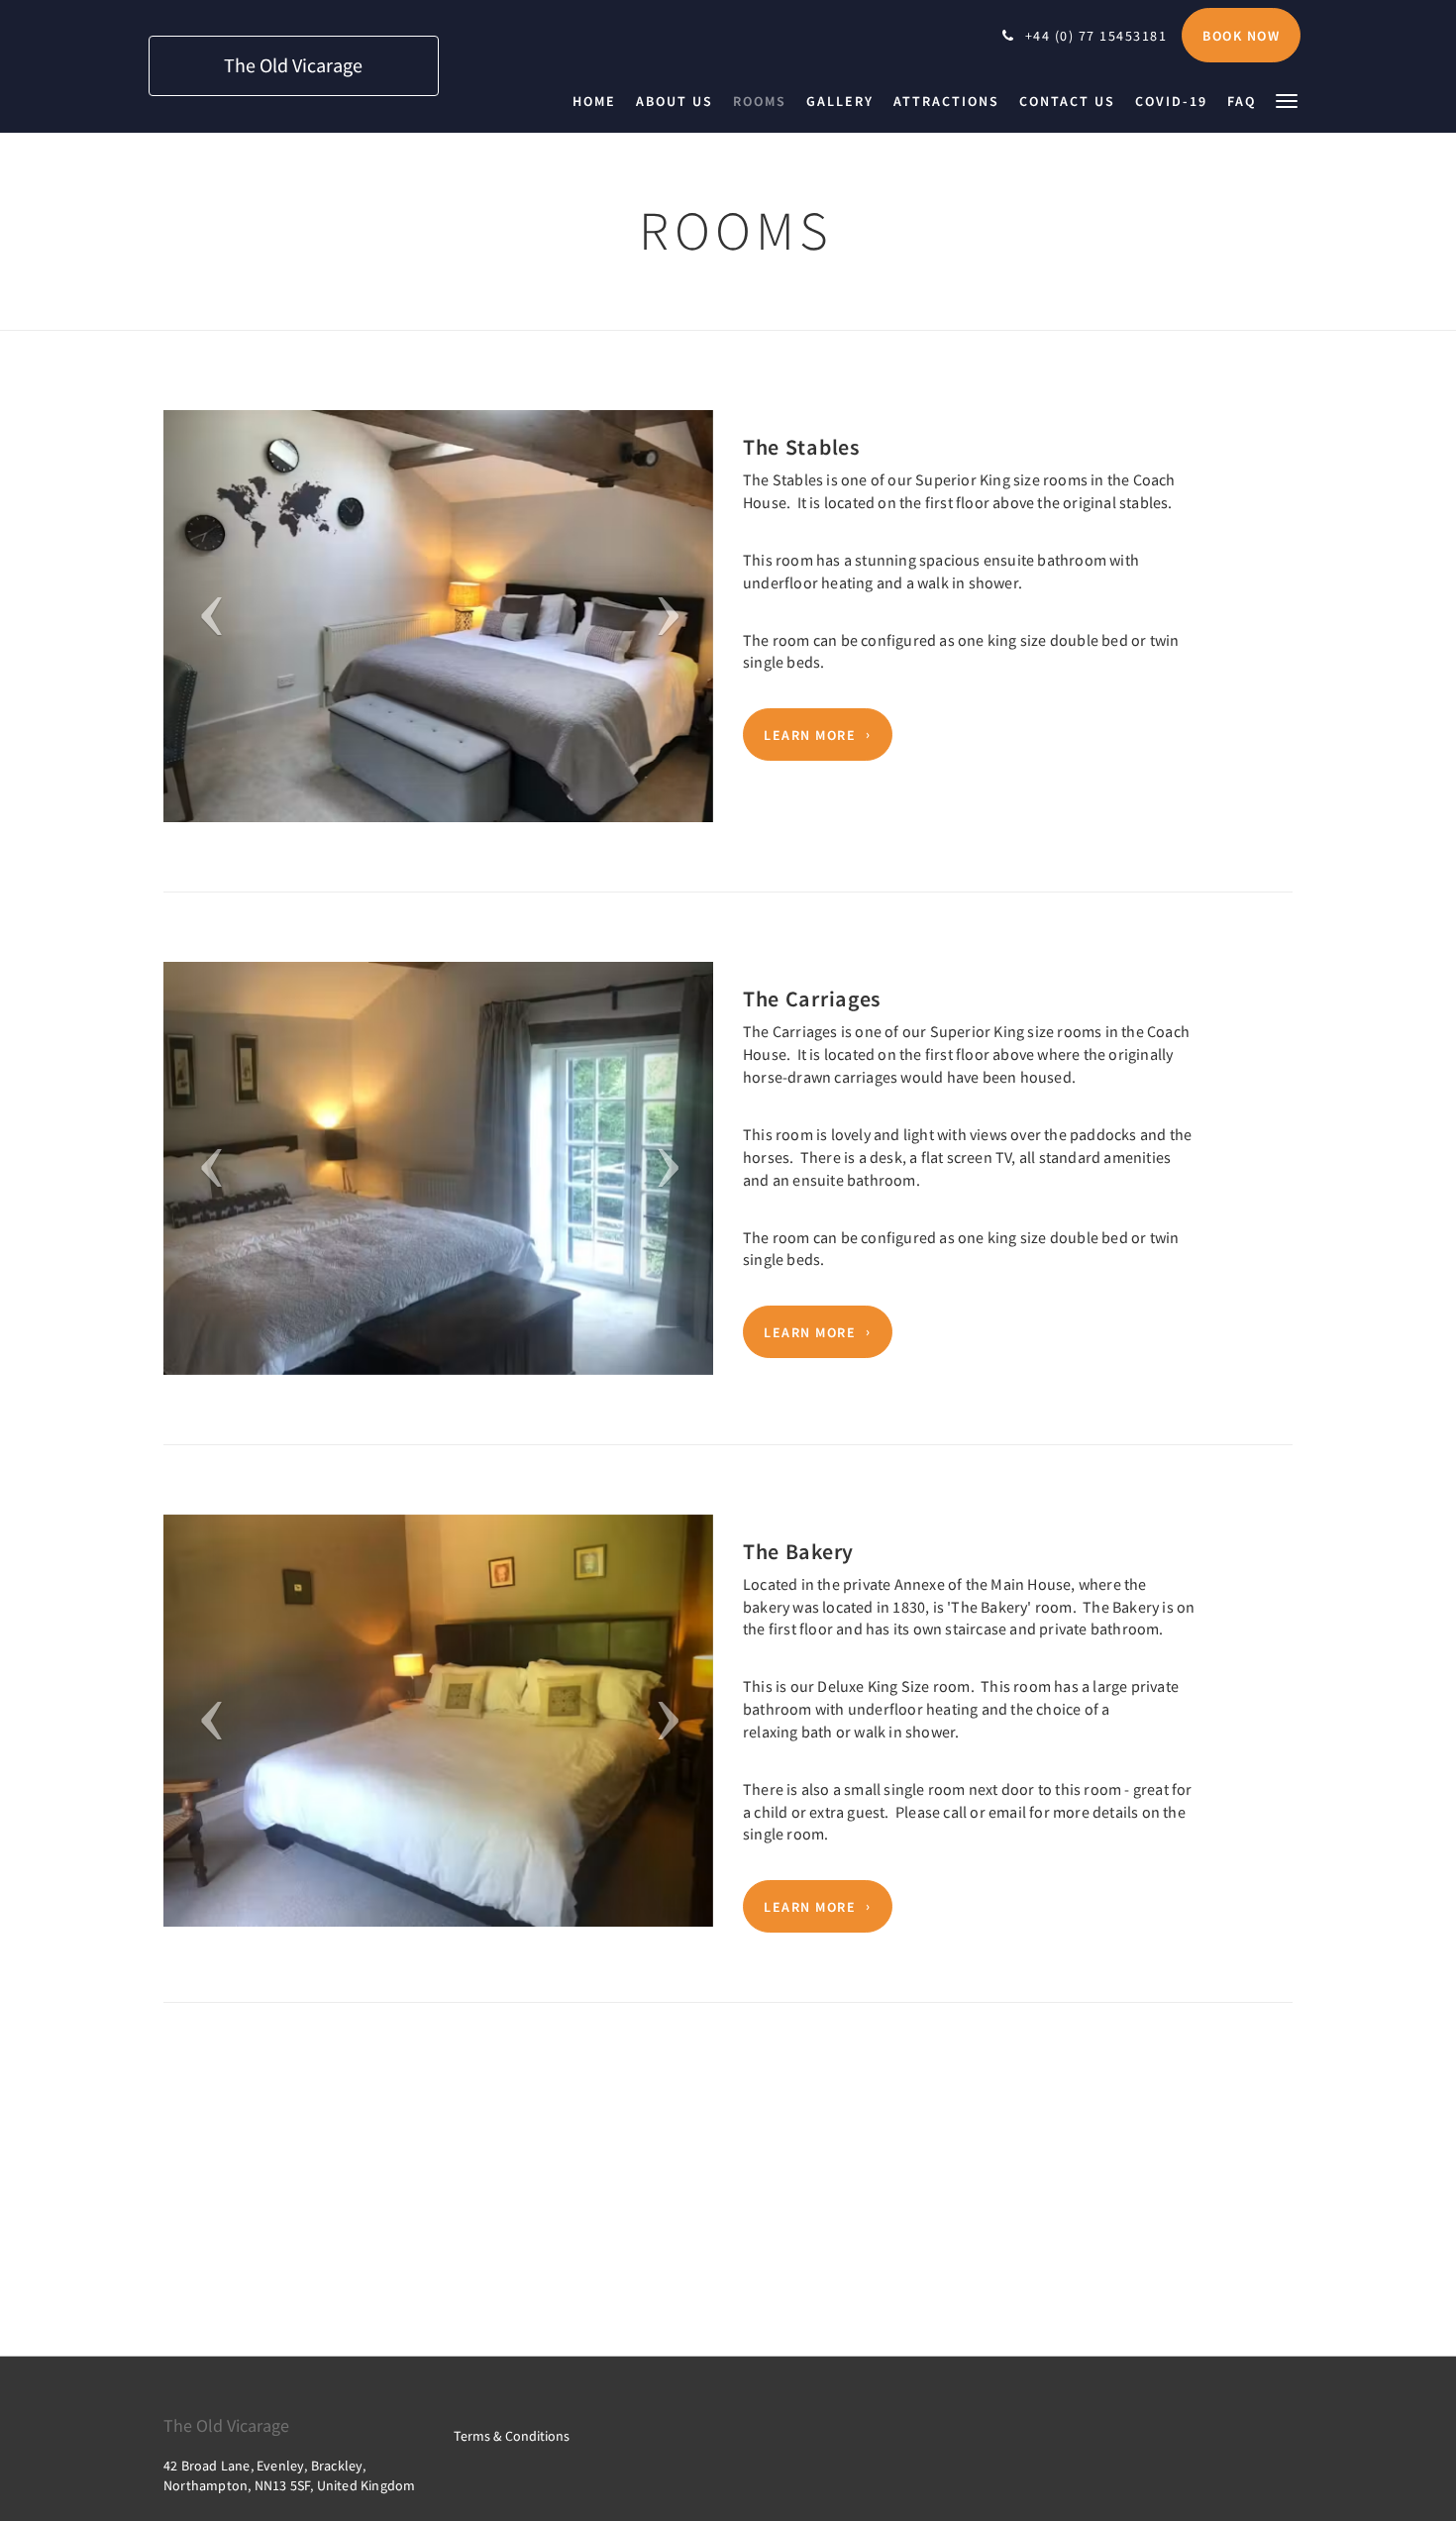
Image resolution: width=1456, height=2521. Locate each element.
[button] (1287, 100)
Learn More (810, 735)
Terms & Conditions (512, 2436)
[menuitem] (599, 101)
